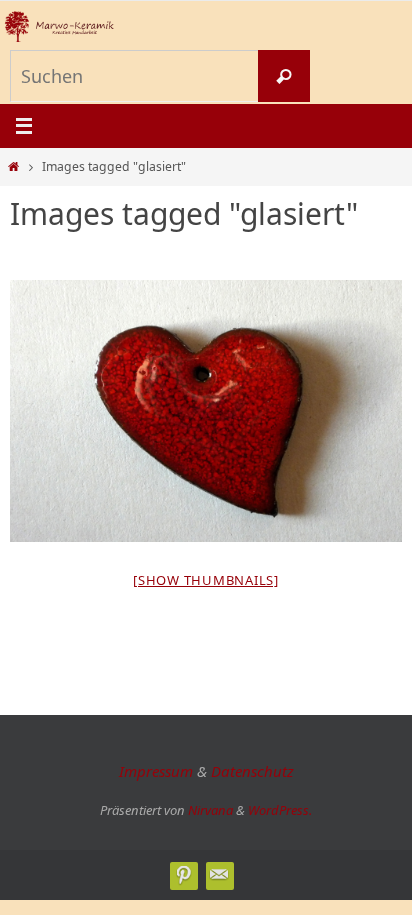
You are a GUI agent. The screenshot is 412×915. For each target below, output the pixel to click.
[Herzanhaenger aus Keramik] (206, 410)
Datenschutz (252, 771)
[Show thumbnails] (206, 580)
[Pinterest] (183, 875)
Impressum (156, 771)
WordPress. (280, 810)
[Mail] (219, 875)
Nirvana (210, 810)
